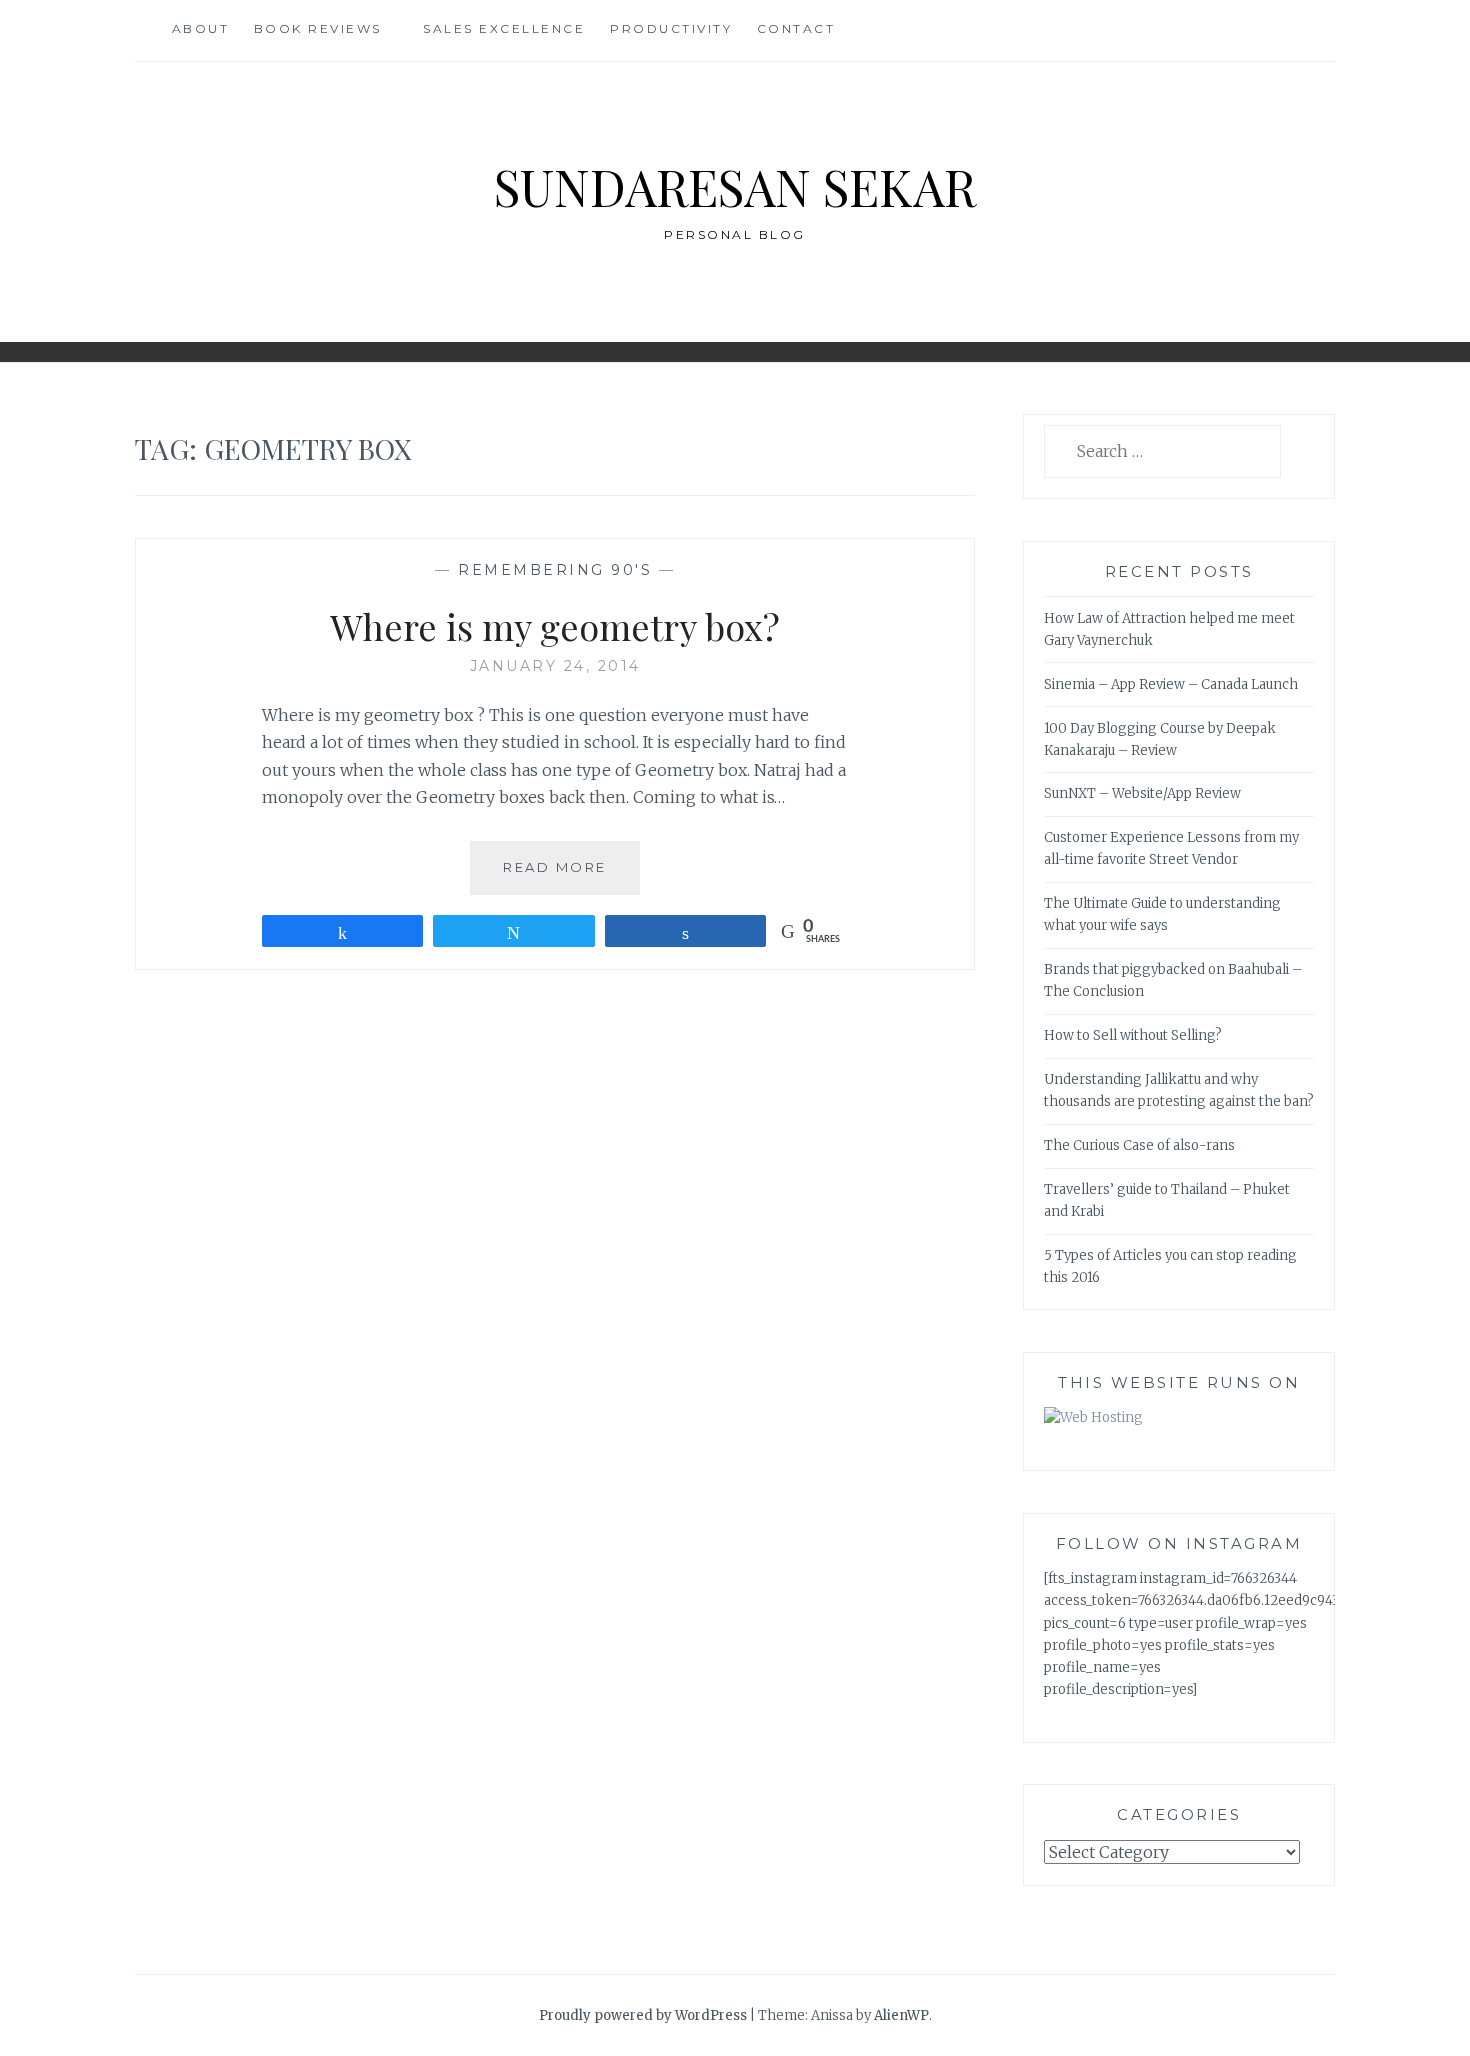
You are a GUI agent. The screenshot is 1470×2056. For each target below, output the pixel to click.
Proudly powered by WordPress (643, 2015)
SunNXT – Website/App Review (1142, 793)
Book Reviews (318, 28)
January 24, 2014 (555, 666)
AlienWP (901, 2015)
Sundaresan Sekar (735, 186)
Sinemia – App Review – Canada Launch (1171, 684)
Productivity (671, 28)
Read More (571, 876)
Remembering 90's (555, 570)
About (201, 28)
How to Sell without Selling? (1133, 1035)
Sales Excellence (504, 28)
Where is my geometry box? (555, 626)
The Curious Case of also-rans (1139, 1145)
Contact (796, 28)
